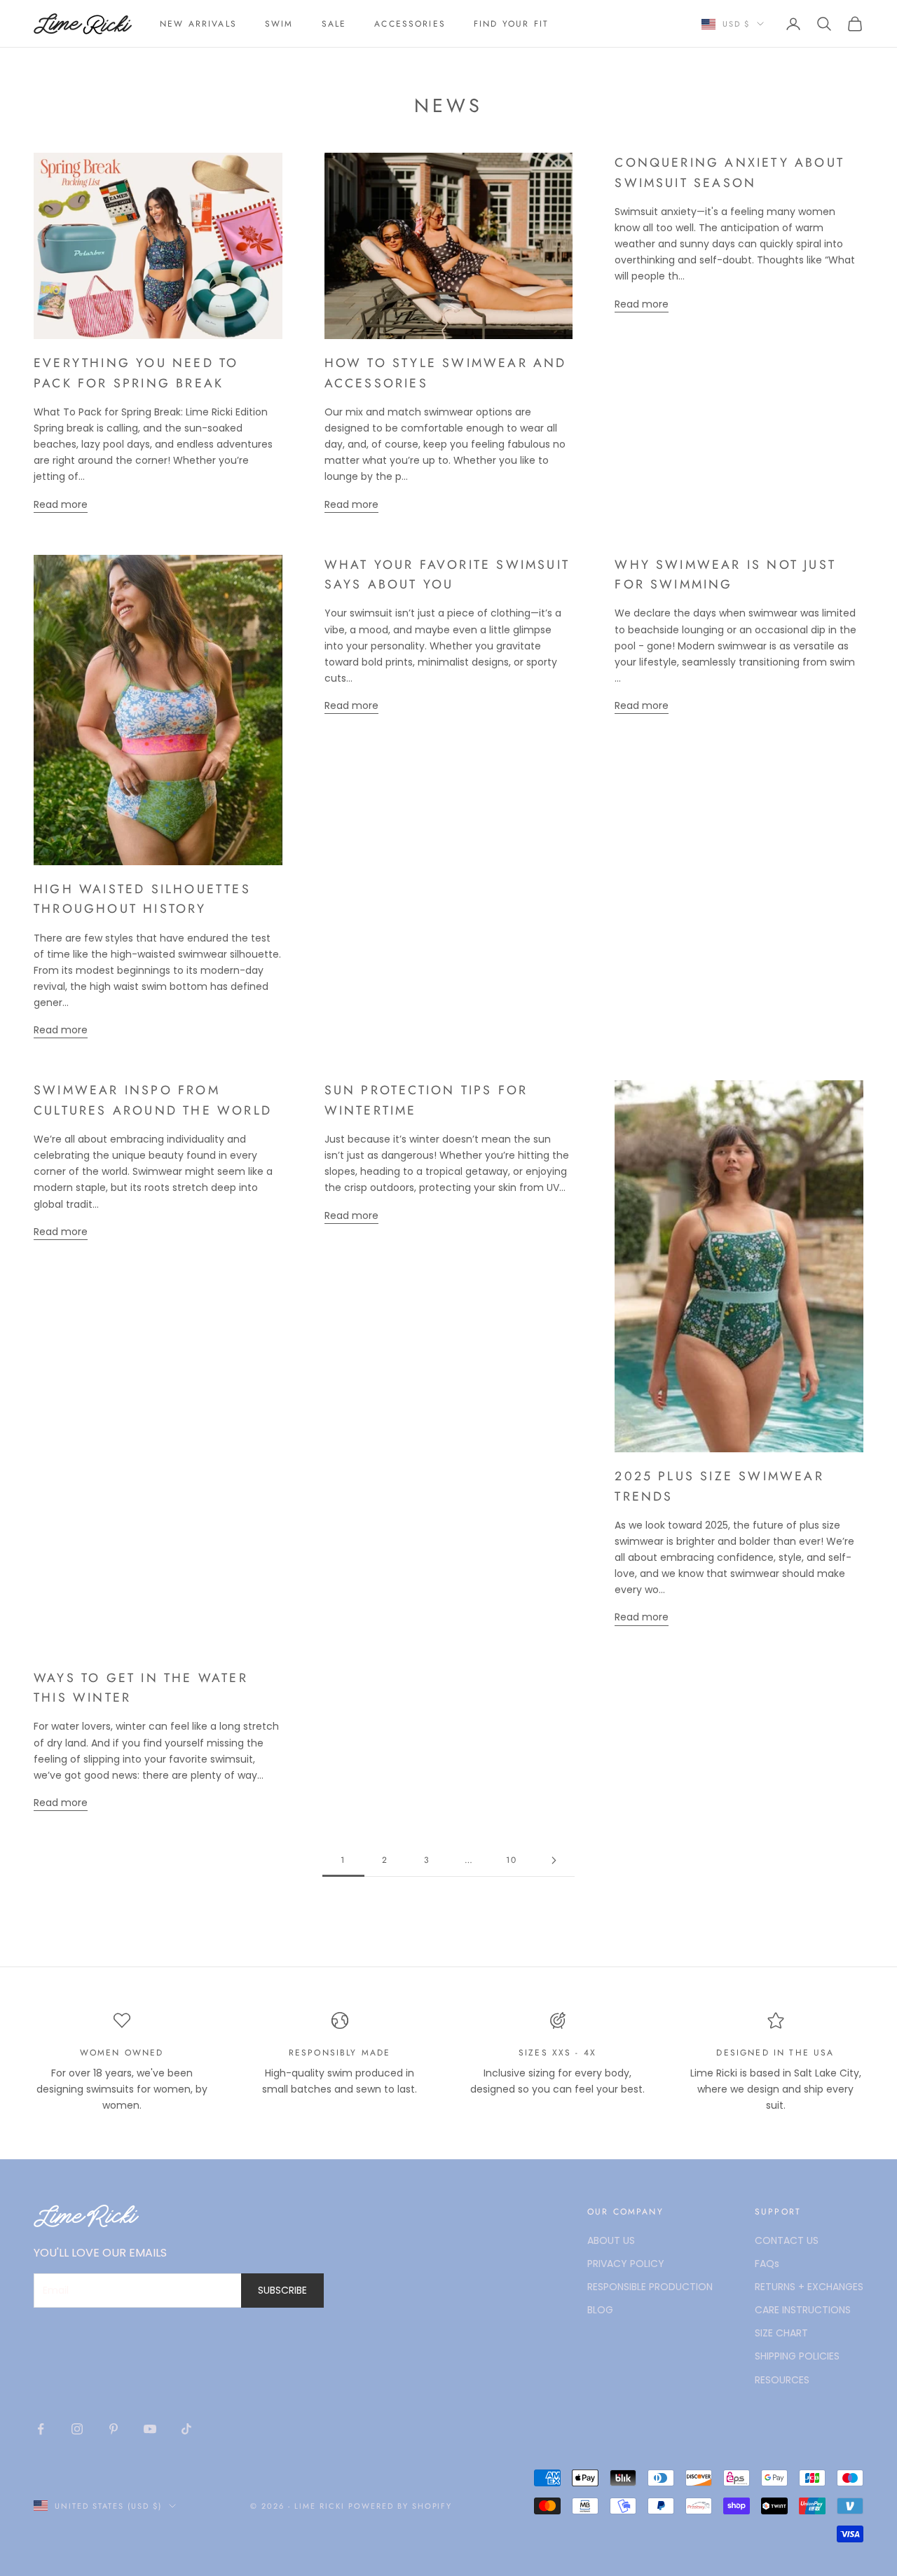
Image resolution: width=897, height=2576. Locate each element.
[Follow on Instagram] (77, 2429)
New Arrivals (198, 24)
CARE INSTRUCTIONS (803, 2310)
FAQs (767, 2264)
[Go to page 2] (554, 1860)
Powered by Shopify (400, 2506)
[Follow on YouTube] (150, 2429)
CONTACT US (787, 2240)
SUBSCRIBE (282, 2290)
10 (512, 1860)
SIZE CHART (781, 2333)
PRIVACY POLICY (626, 2264)
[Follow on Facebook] (41, 2429)
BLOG (600, 2310)
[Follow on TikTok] (186, 2429)
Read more (61, 504)
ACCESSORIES (410, 24)
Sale (334, 24)
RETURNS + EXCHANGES (809, 2287)
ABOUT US (611, 2240)
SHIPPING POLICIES (797, 2356)
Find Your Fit (511, 24)
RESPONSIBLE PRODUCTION (650, 2287)
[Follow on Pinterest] (114, 2429)
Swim (279, 24)
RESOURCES (782, 2380)
